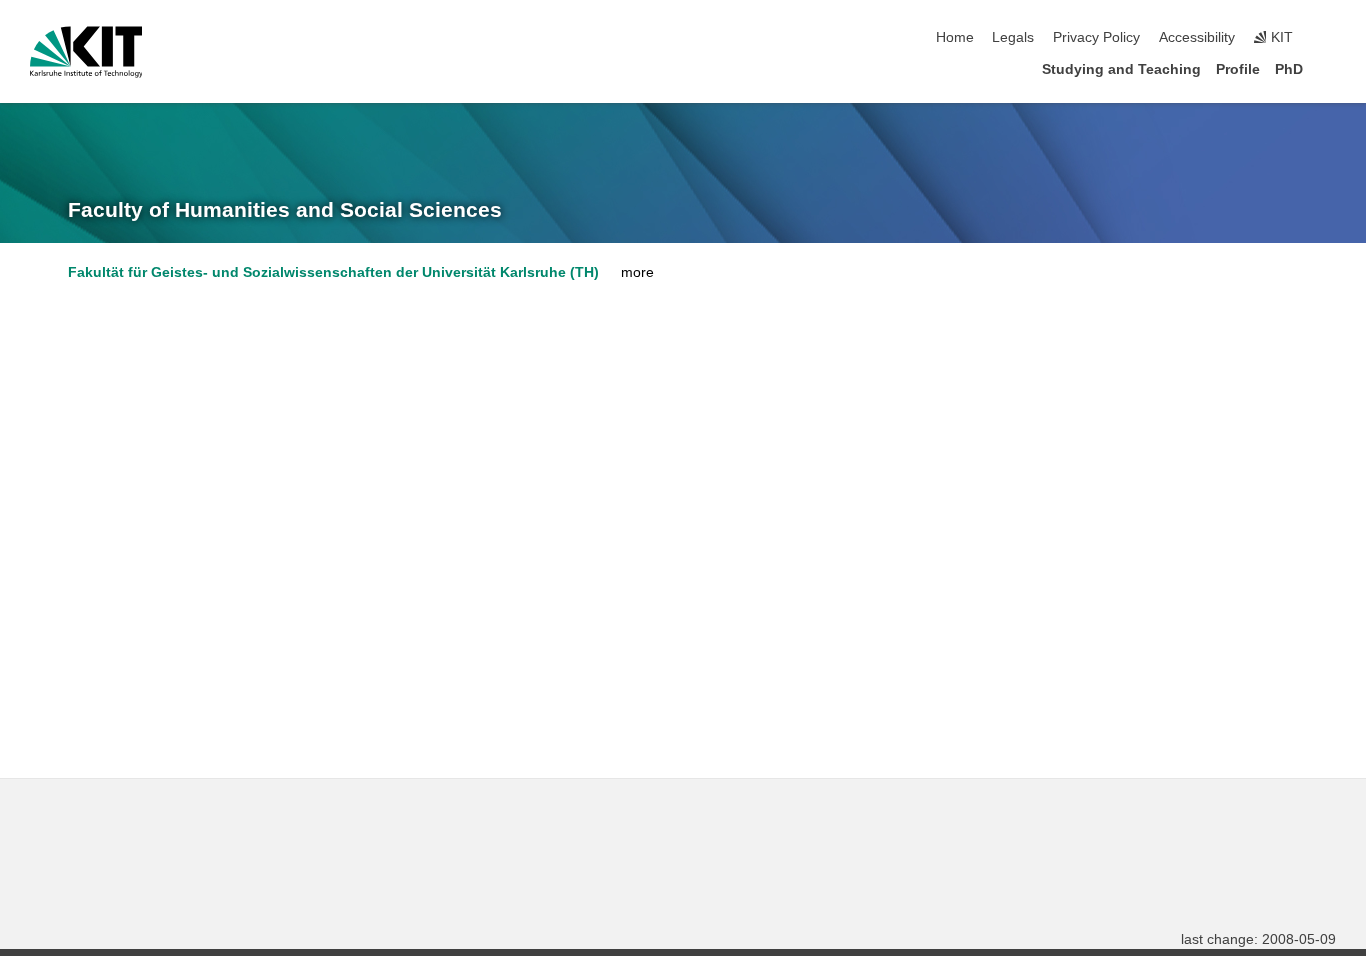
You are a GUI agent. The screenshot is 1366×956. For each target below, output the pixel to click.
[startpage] (1330, 68)
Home (955, 37)
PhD (1289, 69)
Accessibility (1197, 37)
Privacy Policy (1096, 37)
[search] (1330, 38)
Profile (1238, 69)
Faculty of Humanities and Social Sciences (285, 210)
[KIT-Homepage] (86, 52)
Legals (1013, 37)
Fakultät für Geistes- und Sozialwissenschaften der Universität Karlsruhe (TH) (333, 272)
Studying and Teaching (1121, 69)
